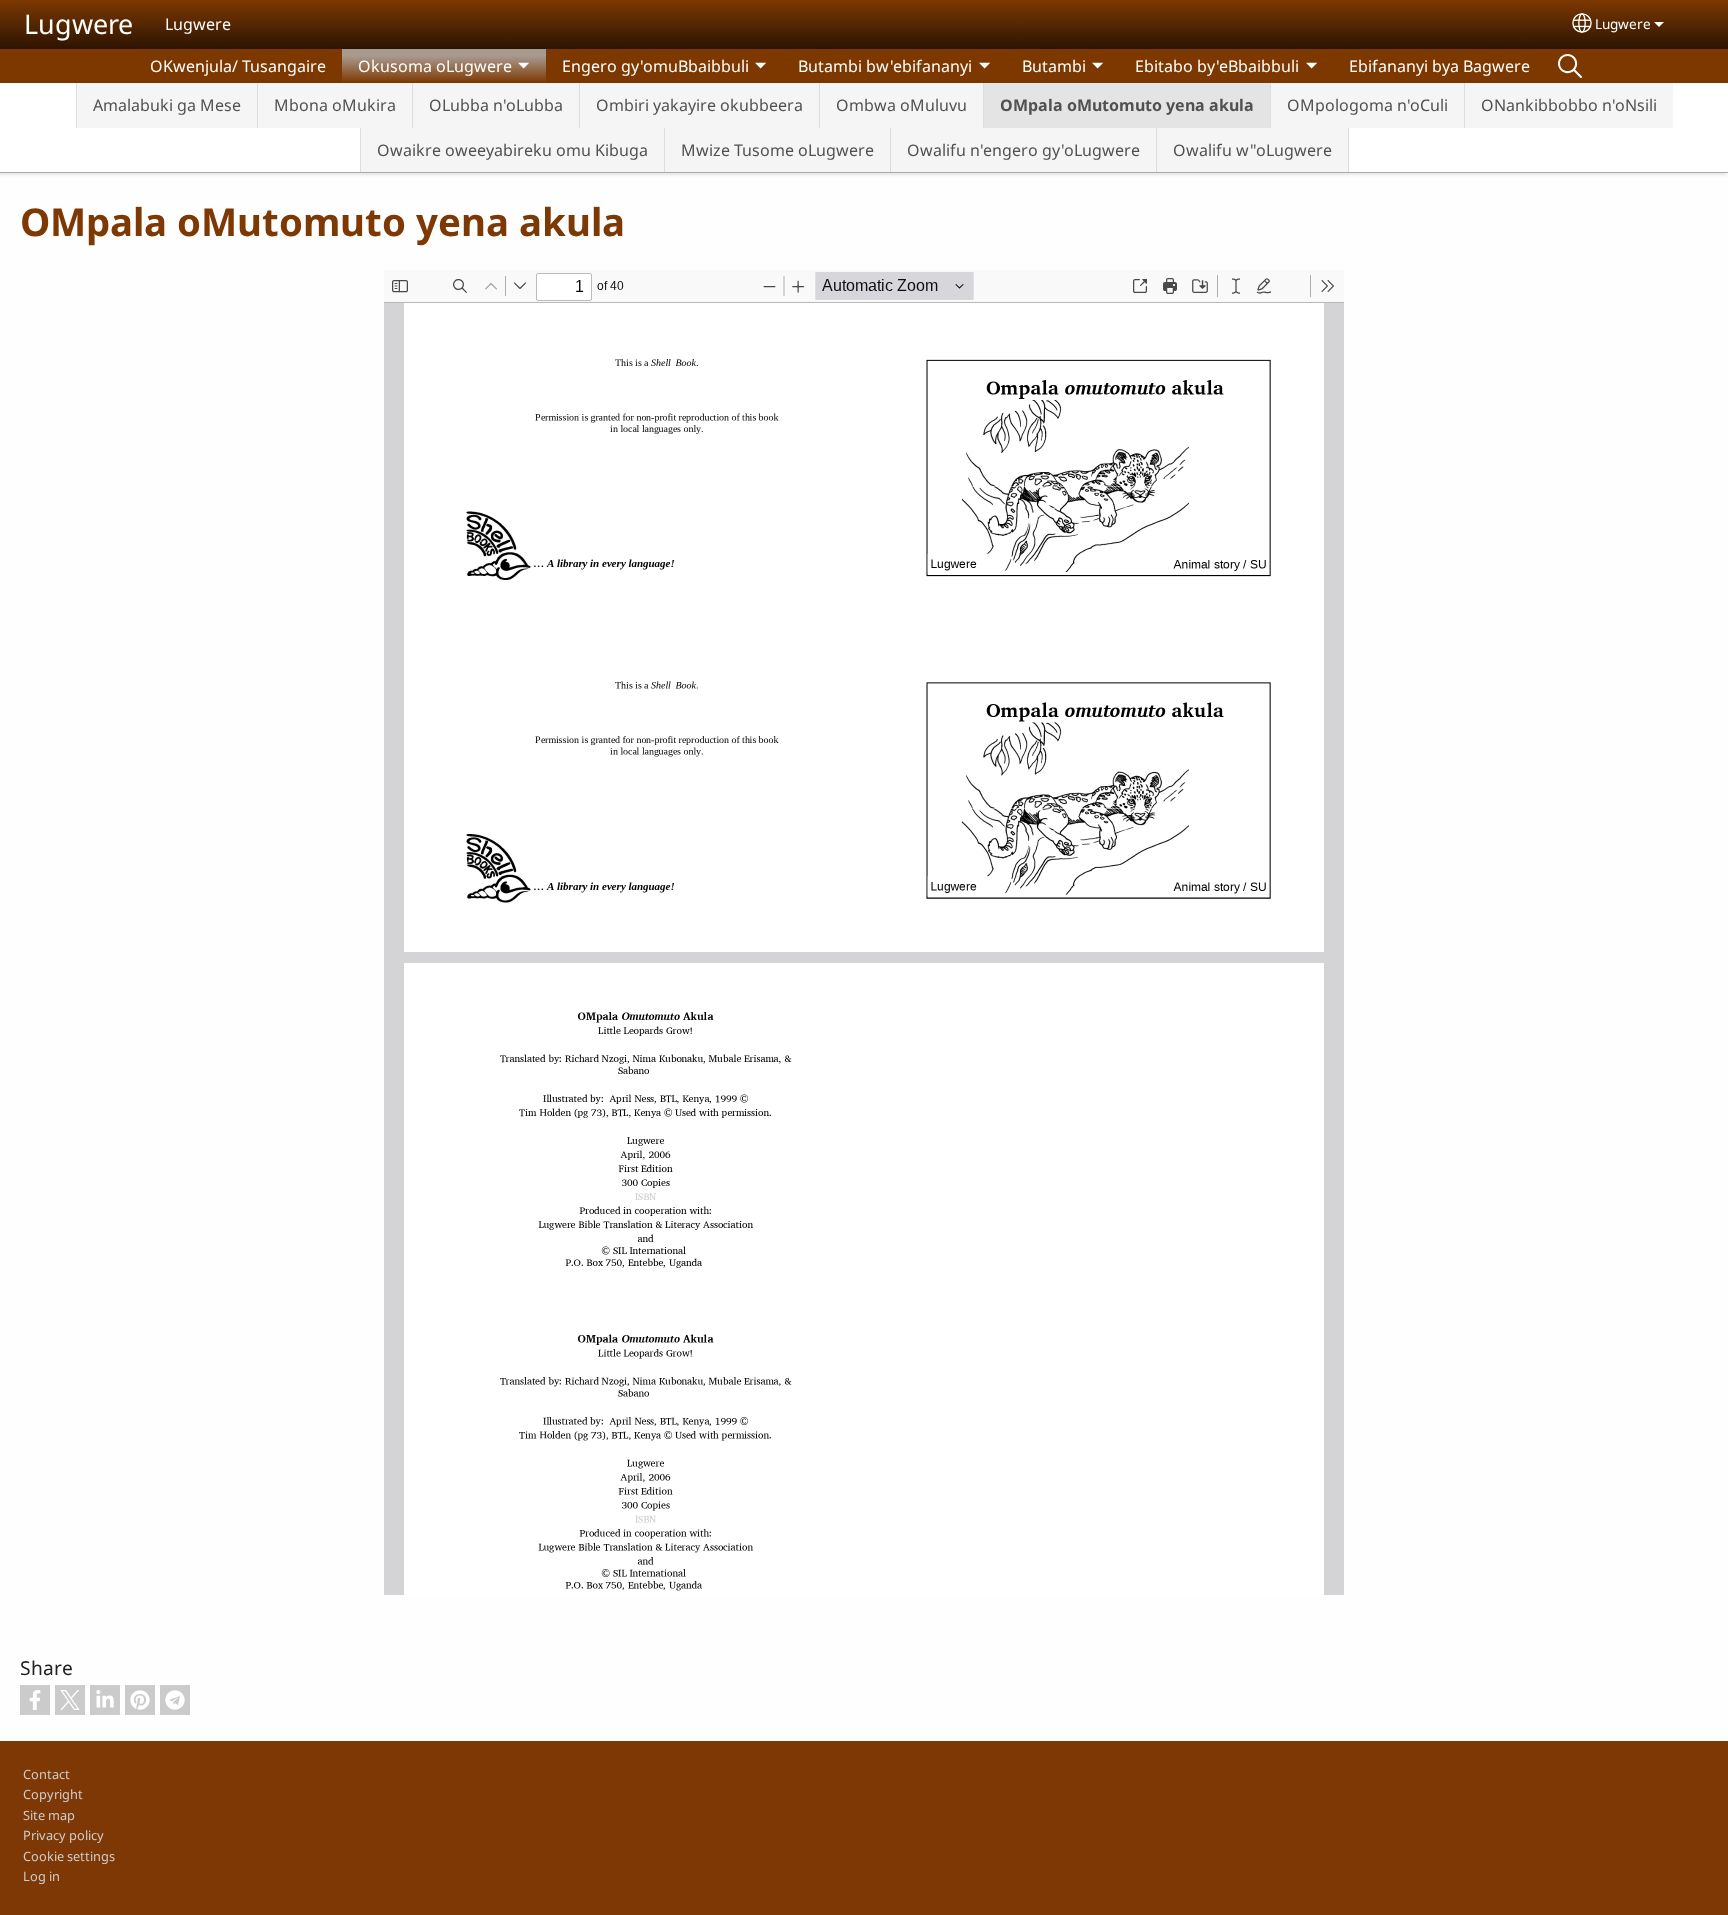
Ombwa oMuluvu (901, 105)
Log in (41, 1876)
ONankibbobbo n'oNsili (1569, 105)
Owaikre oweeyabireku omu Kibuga (512, 150)
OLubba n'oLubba (496, 105)
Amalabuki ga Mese (167, 105)
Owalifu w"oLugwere (1252, 150)
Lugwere (78, 23)
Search (1570, 66)
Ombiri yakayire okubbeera (699, 105)
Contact (46, 1774)
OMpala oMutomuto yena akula (1127, 105)
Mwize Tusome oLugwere (777, 150)
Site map (49, 1815)
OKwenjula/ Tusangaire (238, 66)
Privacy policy (63, 1835)
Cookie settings (69, 1856)
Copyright (53, 1794)
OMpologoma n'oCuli (1367, 105)
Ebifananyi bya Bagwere (1439, 66)
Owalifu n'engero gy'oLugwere (1023, 150)
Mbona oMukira (335, 105)
